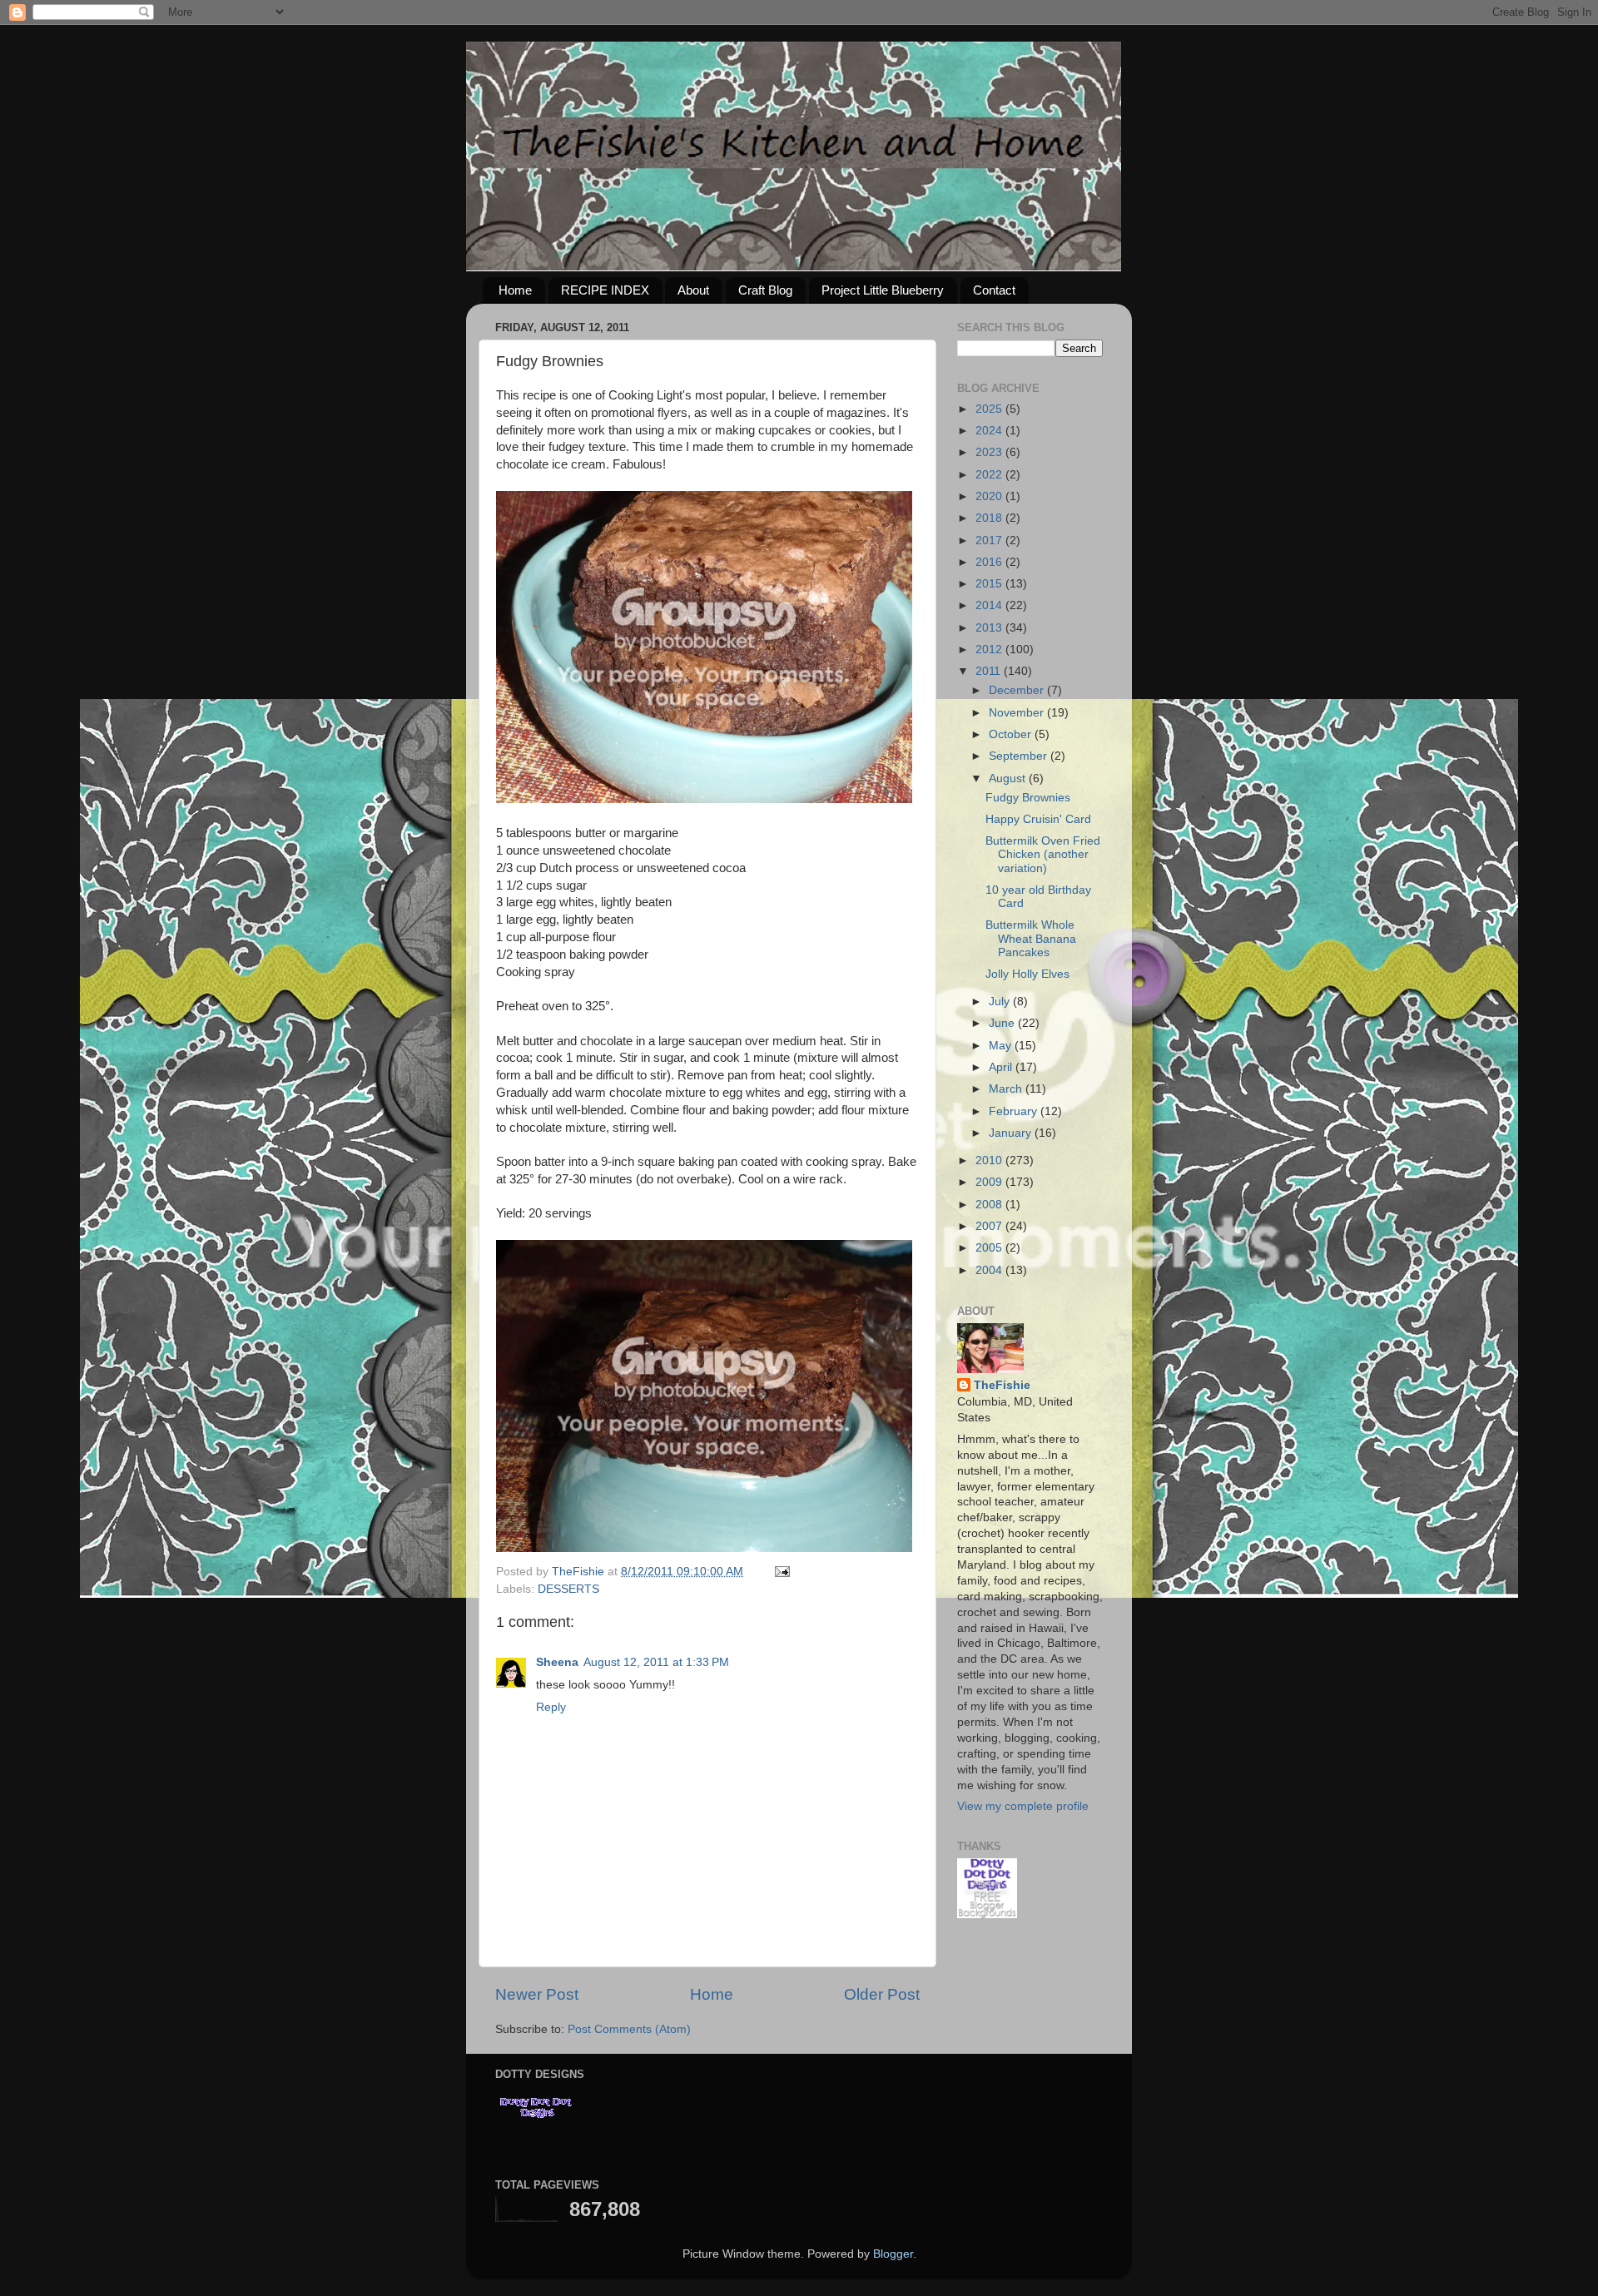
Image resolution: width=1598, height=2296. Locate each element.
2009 (990, 1182)
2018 (990, 518)
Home (515, 290)
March (1007, 1089)
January (1012, 1133)
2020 (990, 496)
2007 (990, 1226)
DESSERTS (568, 1589)
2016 (990, 562)
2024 (990, 431)
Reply (551, 1707)
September (1020, 756)
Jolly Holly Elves (1027, 974)
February (1015, 1111)
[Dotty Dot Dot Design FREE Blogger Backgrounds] (987, 1914)
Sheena (557, 1662)
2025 (990, 409)
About (693, 290)
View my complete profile (1023, 1806)
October (1012, 734)
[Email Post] (781, 1572)
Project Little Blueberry (883, 290)
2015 (990, 584)
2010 (990, 1160)
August (1009, 779)
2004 (990, 1270)
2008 (990, 1205)
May (1002, 1046)
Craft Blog (765, 290)
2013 (990, 628)
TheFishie (1002, 1385)
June (1003, 1023)
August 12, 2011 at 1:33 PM (656, 1662)
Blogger (893, 2254)
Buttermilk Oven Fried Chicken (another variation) (1043, 854)
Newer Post (537, 1994)
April (1002, 1067)
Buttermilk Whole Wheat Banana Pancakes (1031, 938)
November (1018, 713)
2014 (990, 605)
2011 (990, 671)
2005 (990, 1248)
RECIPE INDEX (605, 290)
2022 (990, 475)
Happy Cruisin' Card (1038, 819)
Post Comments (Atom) (629, 2029)
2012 (990, 650)
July (1001, 1002)
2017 (990, 541)
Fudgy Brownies (1028, 798)
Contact (994, 290)
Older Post (882, 1994)
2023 (990, 452)
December (1018, 690)
